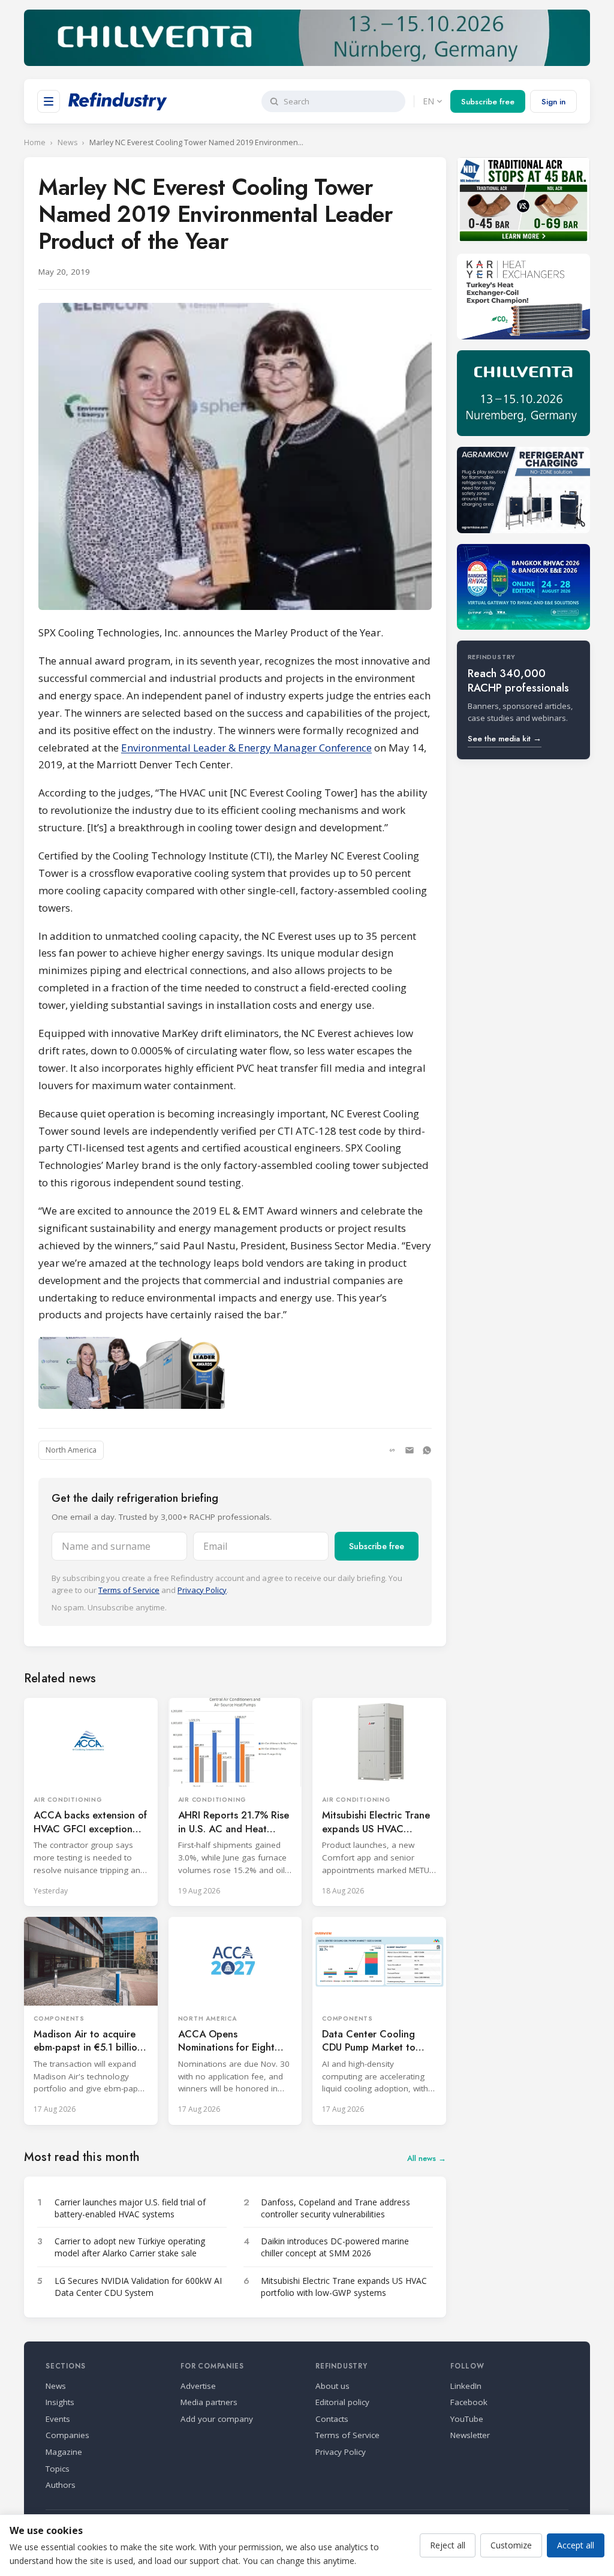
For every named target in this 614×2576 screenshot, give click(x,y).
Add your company (217, 2419)
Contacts (332, 2419)
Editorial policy (342, 2402)
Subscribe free (488, 102)
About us (332, 2386)
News (67, 142)
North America (71, 1450)
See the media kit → (505, 739)
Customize (511, 2545)
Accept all (576, 2545)
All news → (427, 2158)
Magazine (64, 2452)
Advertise (198, 2386)
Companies (67, 2435)
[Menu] (49, 101)
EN (428, 101)
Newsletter (470, 2435)
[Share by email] (410, 1450)
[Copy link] (392, 1450)
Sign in (553, 102)
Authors (61, 2485)
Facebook (469, 2402)
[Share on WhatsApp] (427, 1450)
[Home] (118, 101)
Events (58, 2419)
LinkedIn (466, 2386)
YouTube (467, 2419)
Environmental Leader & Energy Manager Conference (246, 748)
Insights (60, 2402)
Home (35, 142)
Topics (58, 2469)
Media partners (209, 2402)
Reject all (448, 2545)
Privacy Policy (202, 1590)
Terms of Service (129, 1590)
